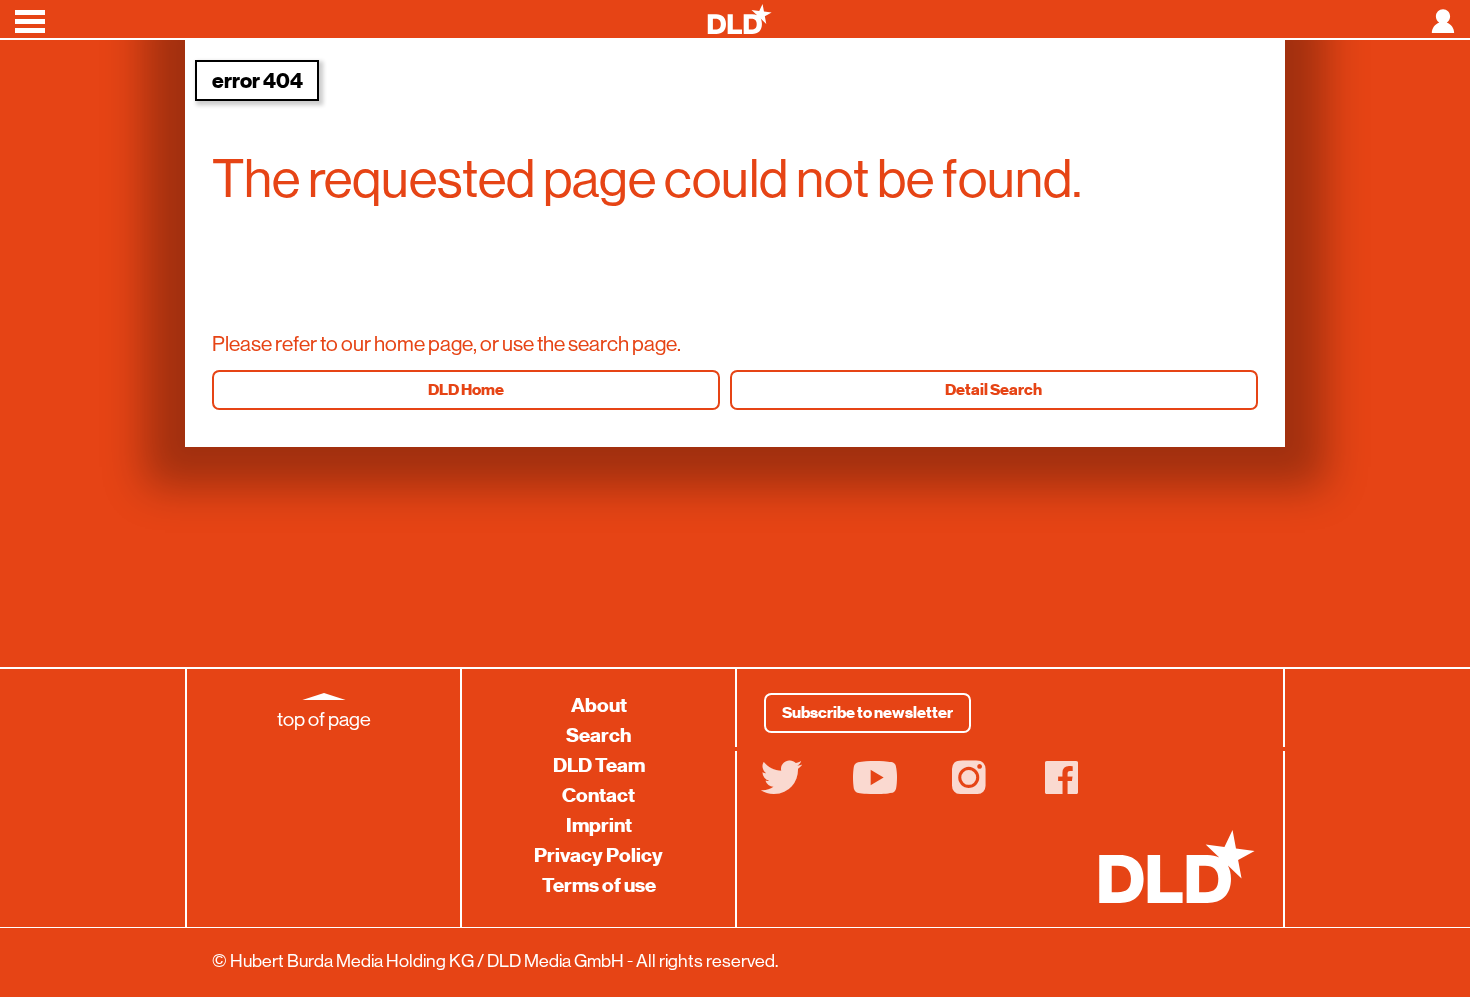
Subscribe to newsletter (867, 713)
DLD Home (466, 390)
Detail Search (993, 390)
